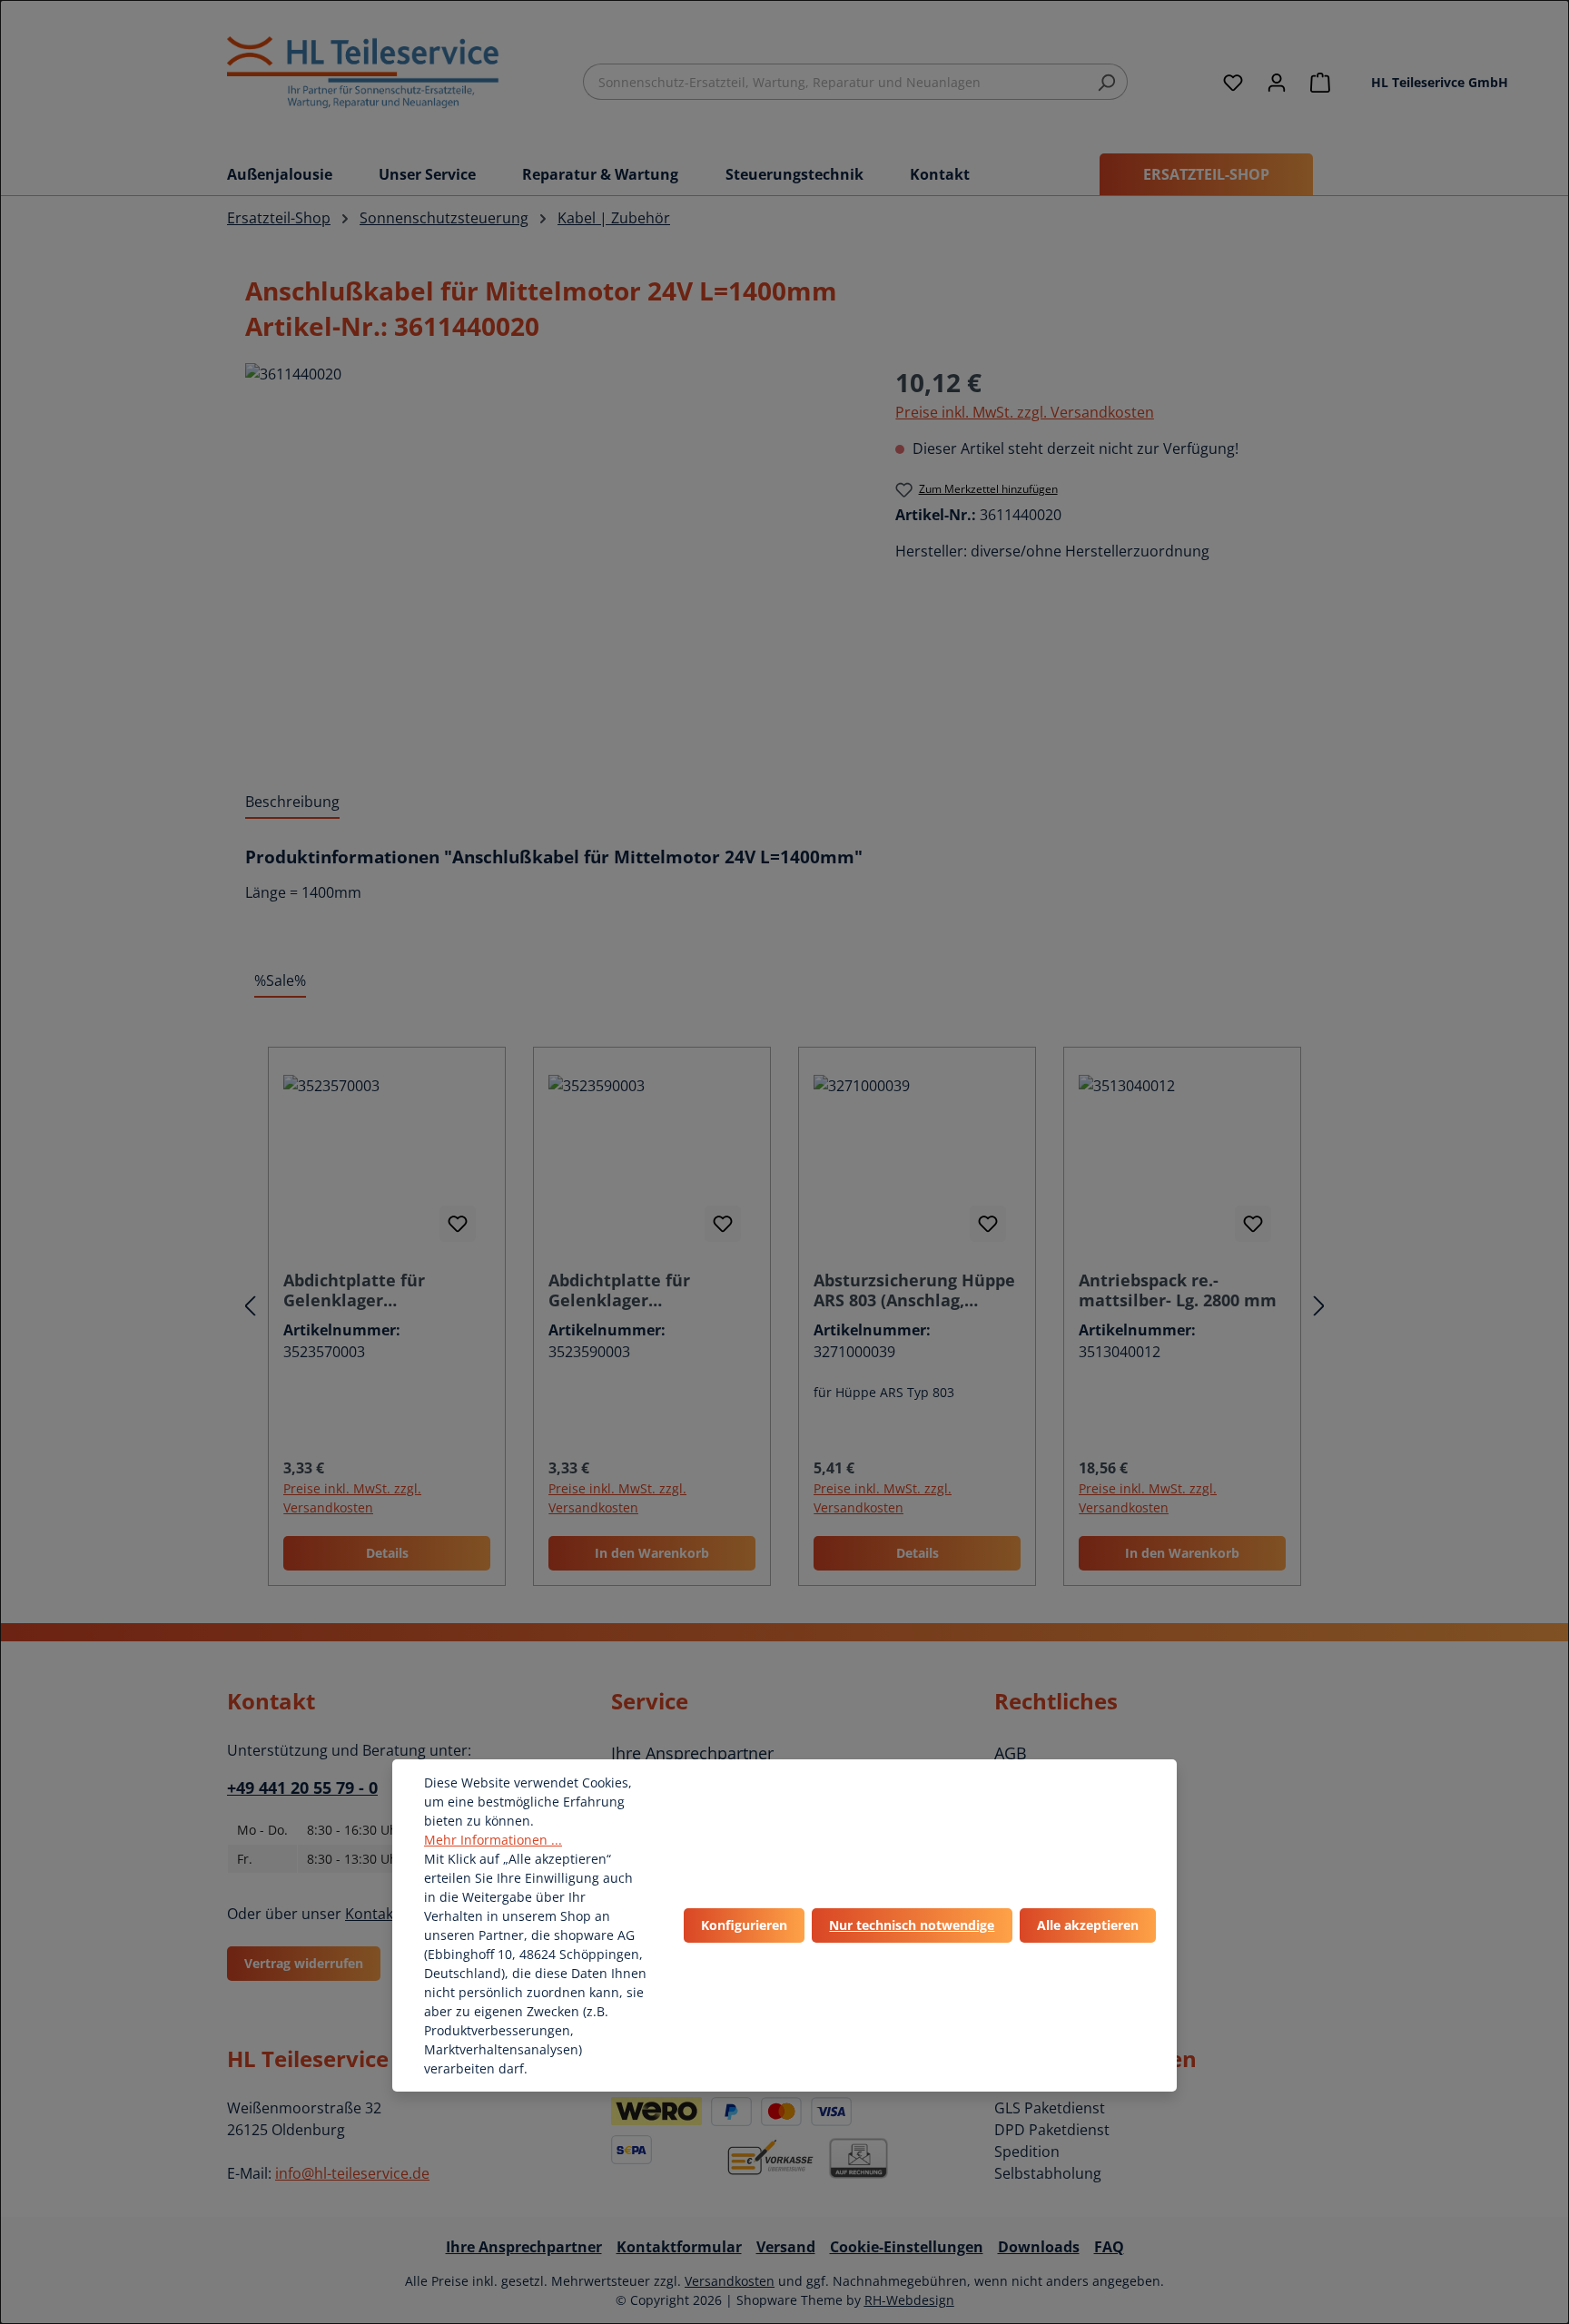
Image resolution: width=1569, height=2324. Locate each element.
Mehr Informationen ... (493, 1840)
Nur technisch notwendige (912, 1925)
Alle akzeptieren (1088, 1925)
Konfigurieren (744, 1925)
